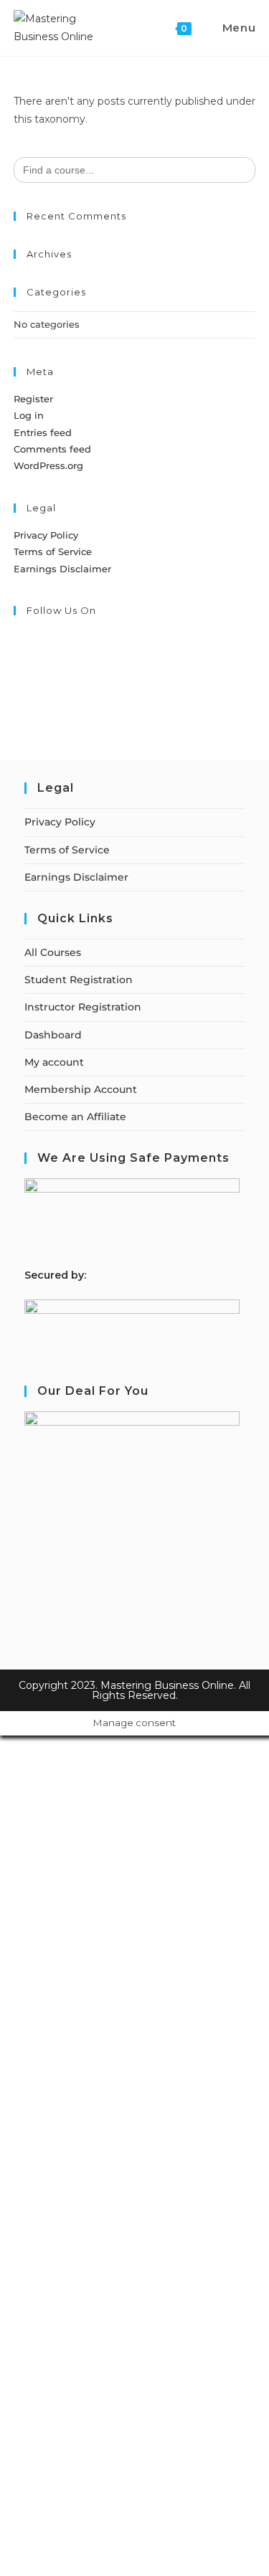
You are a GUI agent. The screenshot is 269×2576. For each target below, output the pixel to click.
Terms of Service (53, 551)
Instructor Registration (83, 1007)
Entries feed (43, 432)
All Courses (53, 952)
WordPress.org (48, 465)
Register (33, 399)
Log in (29, 415)
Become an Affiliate (75, 1117)
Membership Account (81, 1089)
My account (54, 1062)
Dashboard (53, 1035)
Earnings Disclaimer (62, 569)
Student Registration (79, 980)
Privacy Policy (46, 535)
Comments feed (52, 449)
